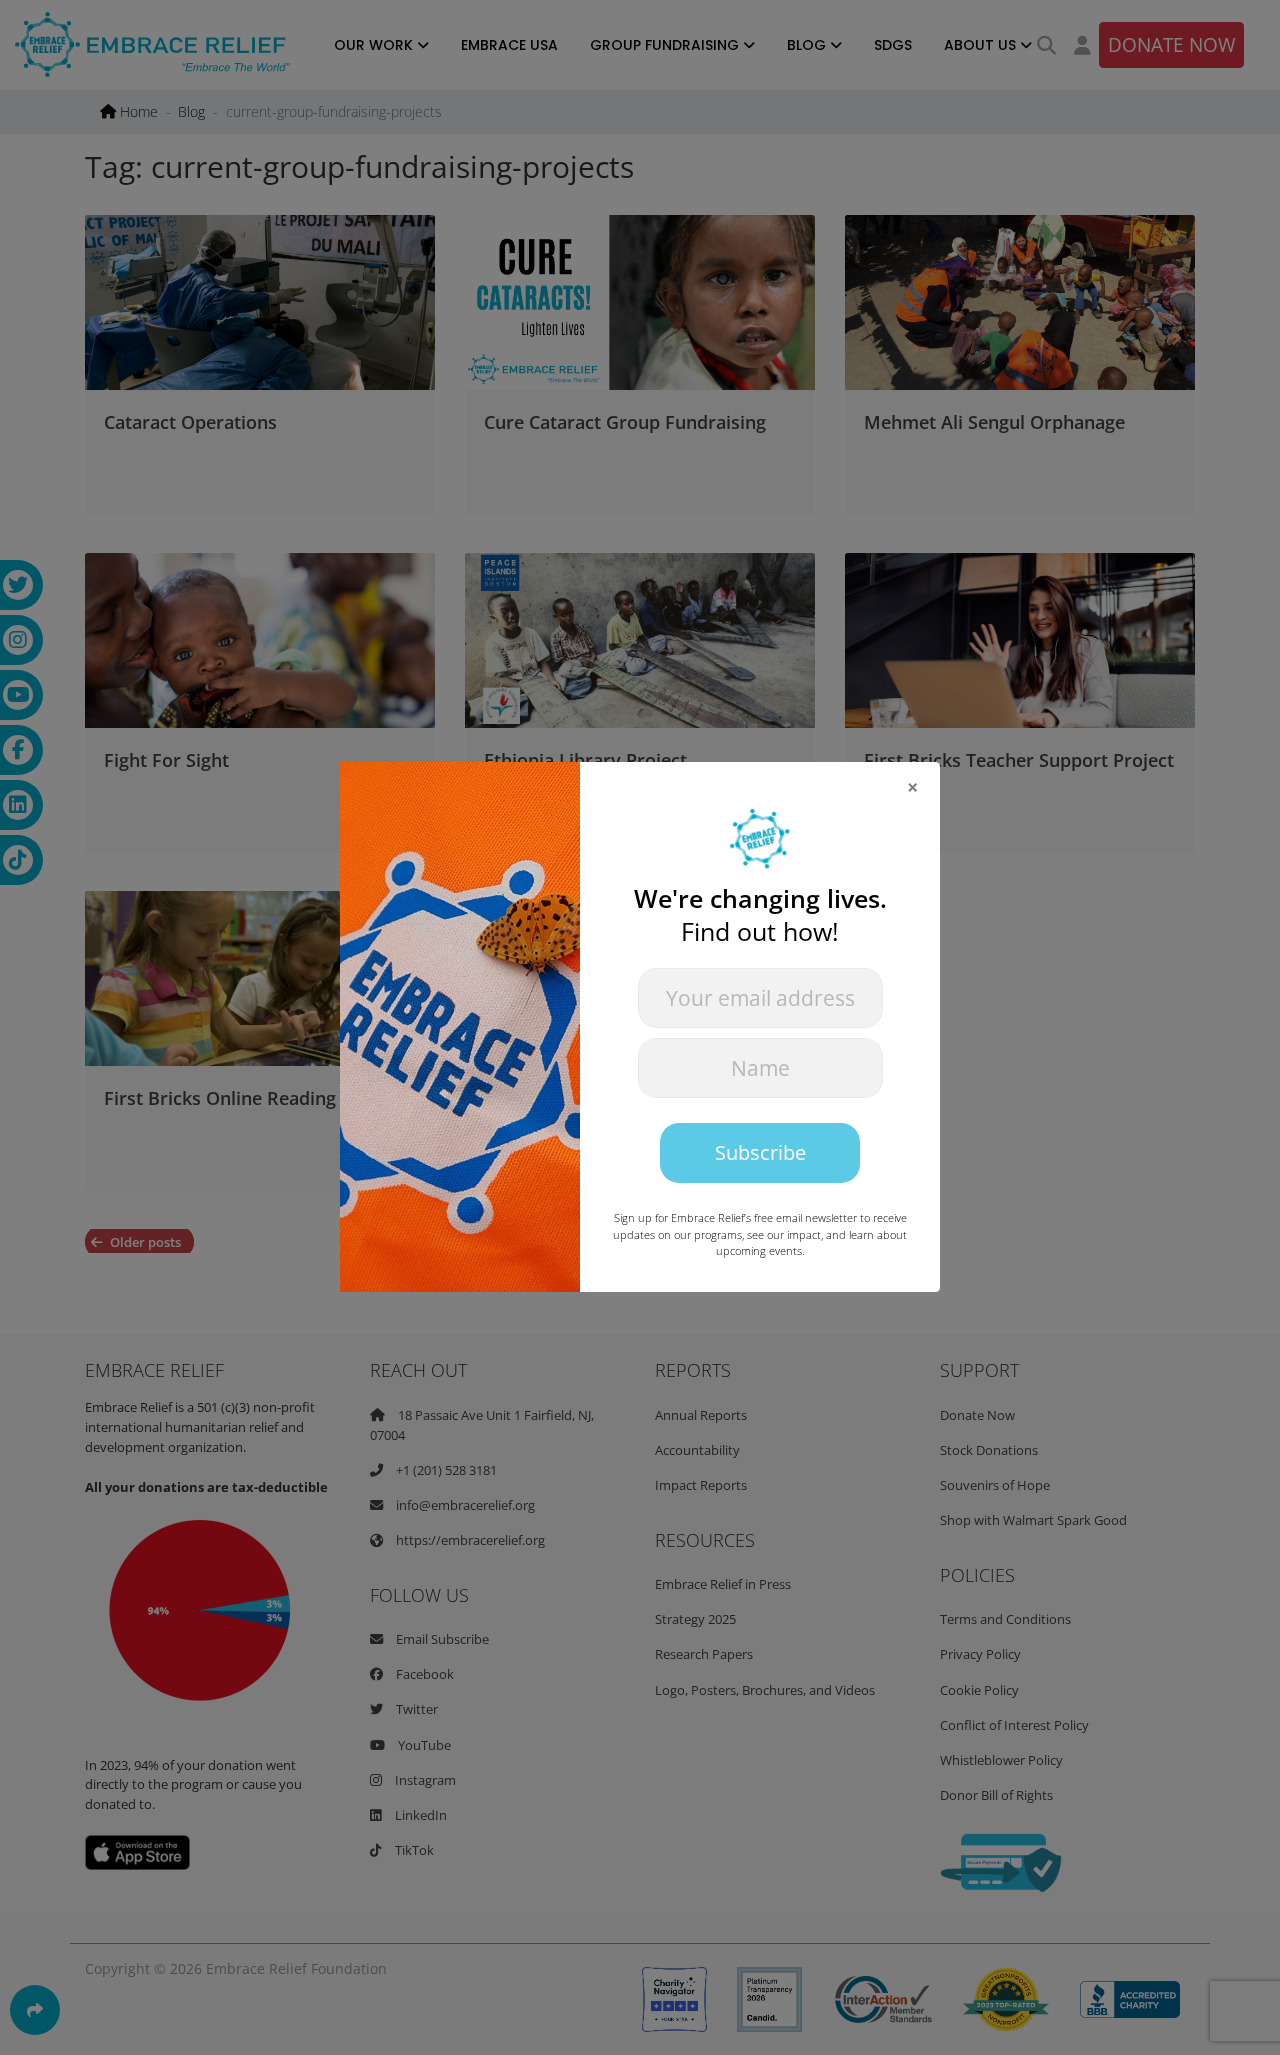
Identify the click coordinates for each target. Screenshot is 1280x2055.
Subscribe (760, 1152)
